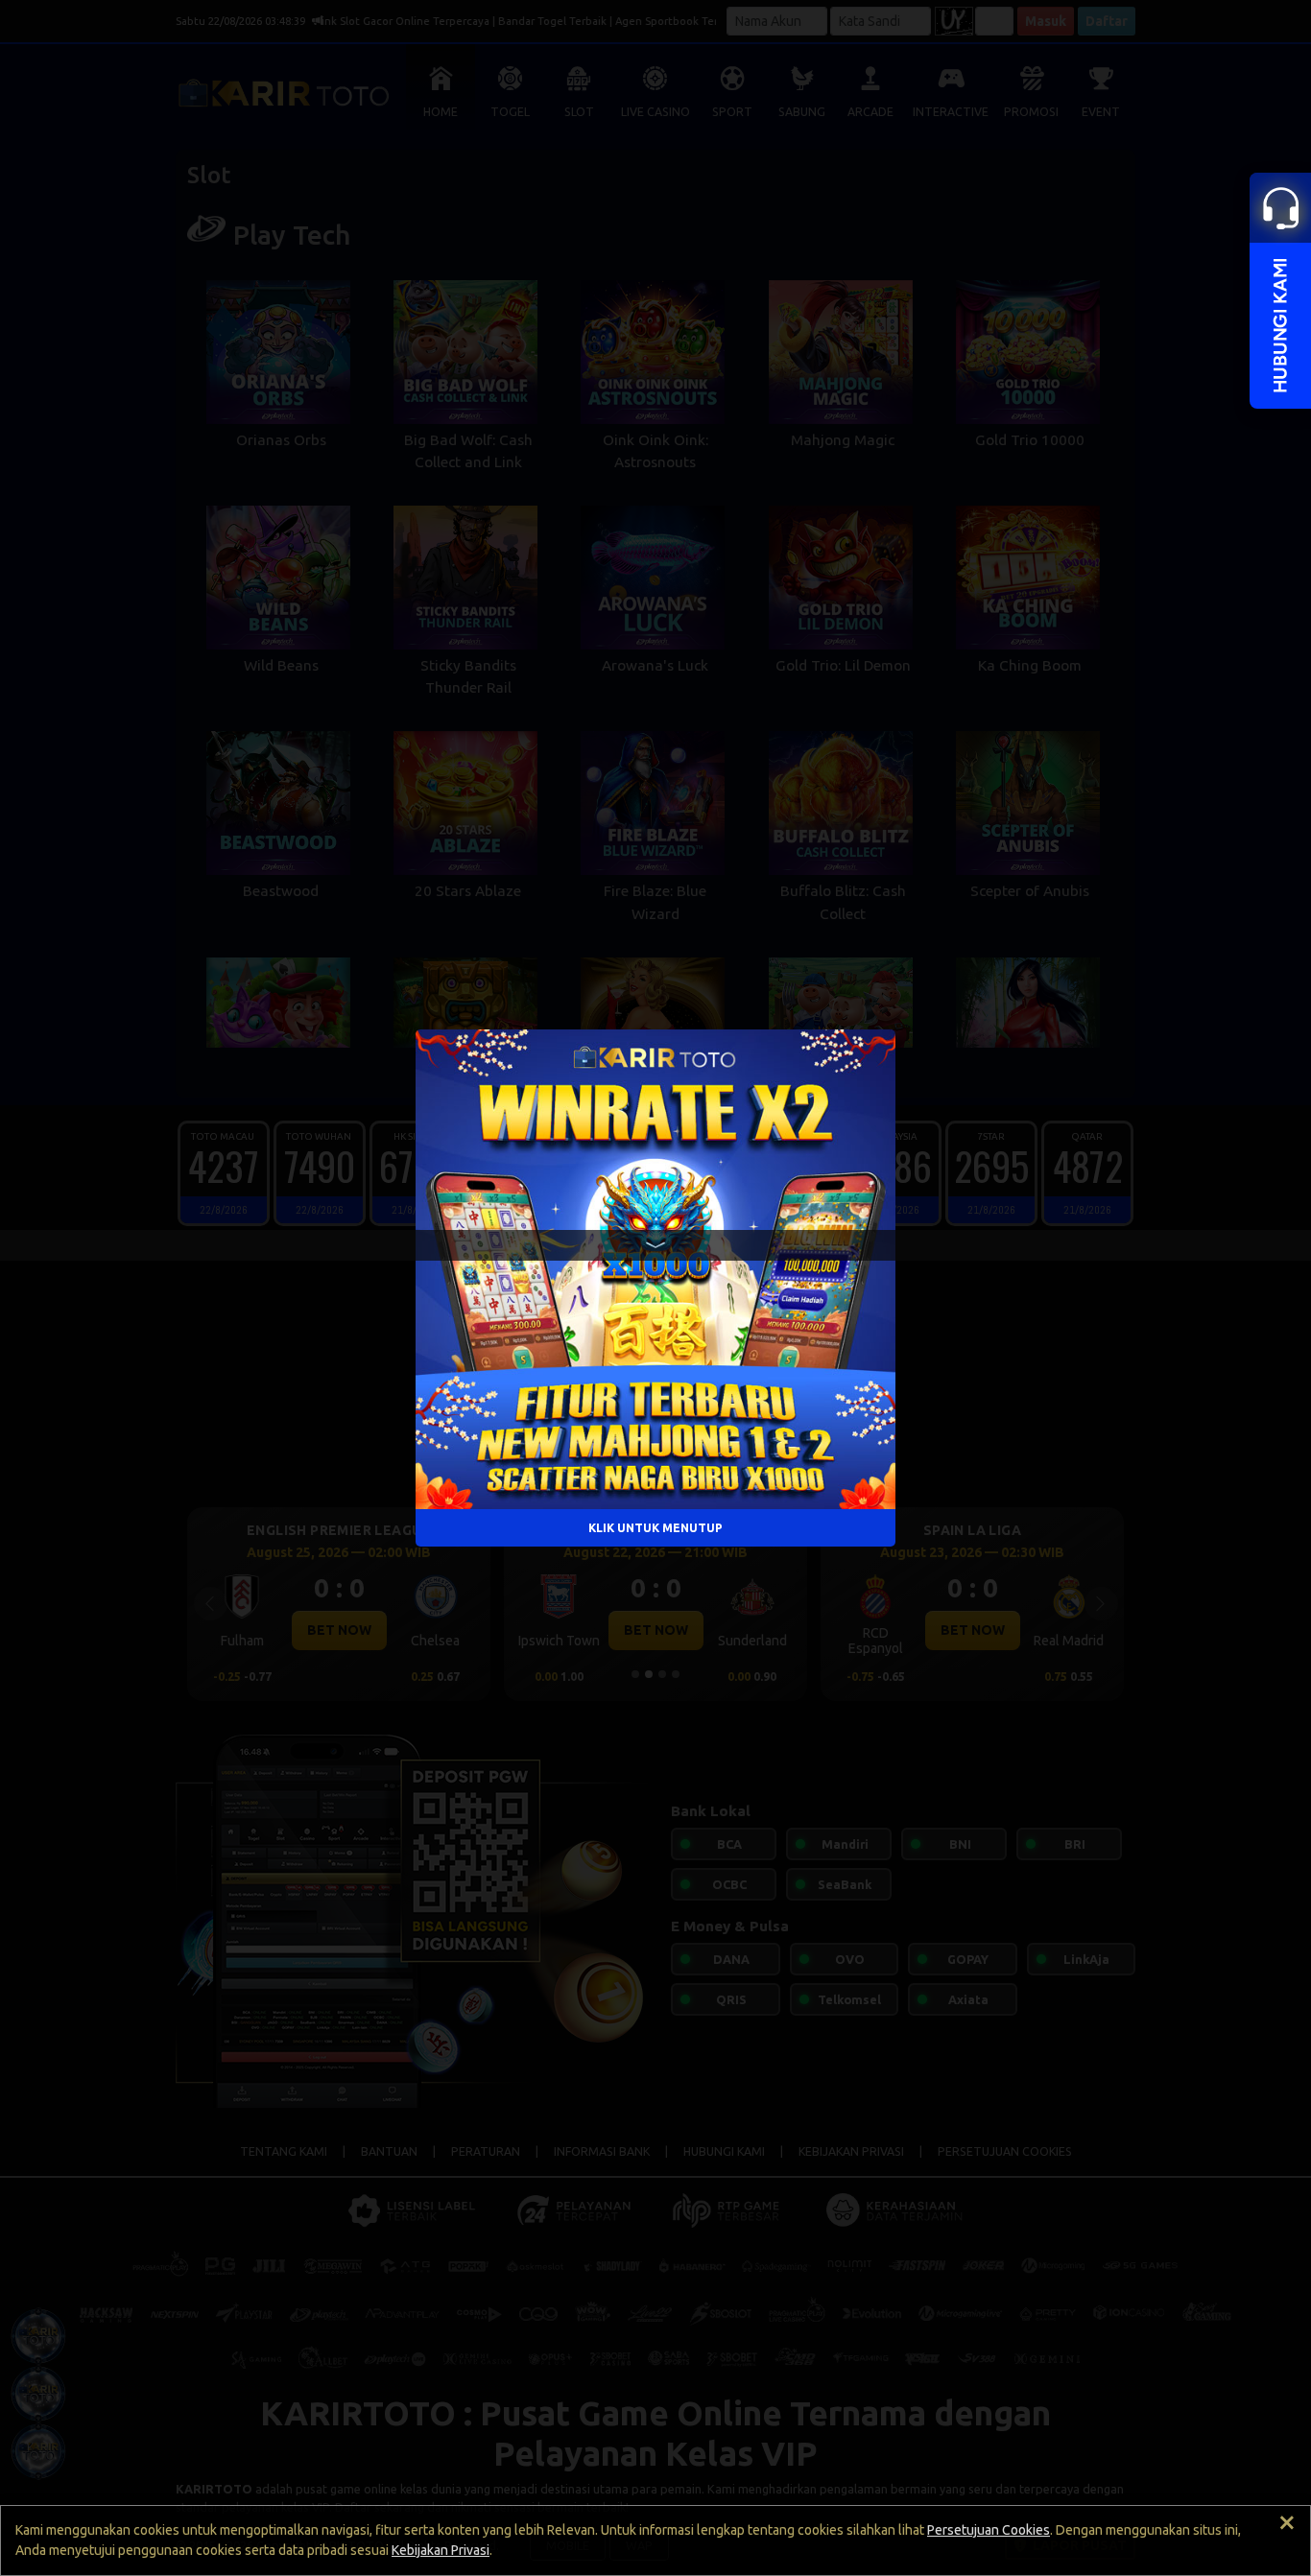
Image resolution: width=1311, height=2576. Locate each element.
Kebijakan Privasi (441, 2550)
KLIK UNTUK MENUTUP (655, 1527)
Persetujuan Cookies (989, 2530)
